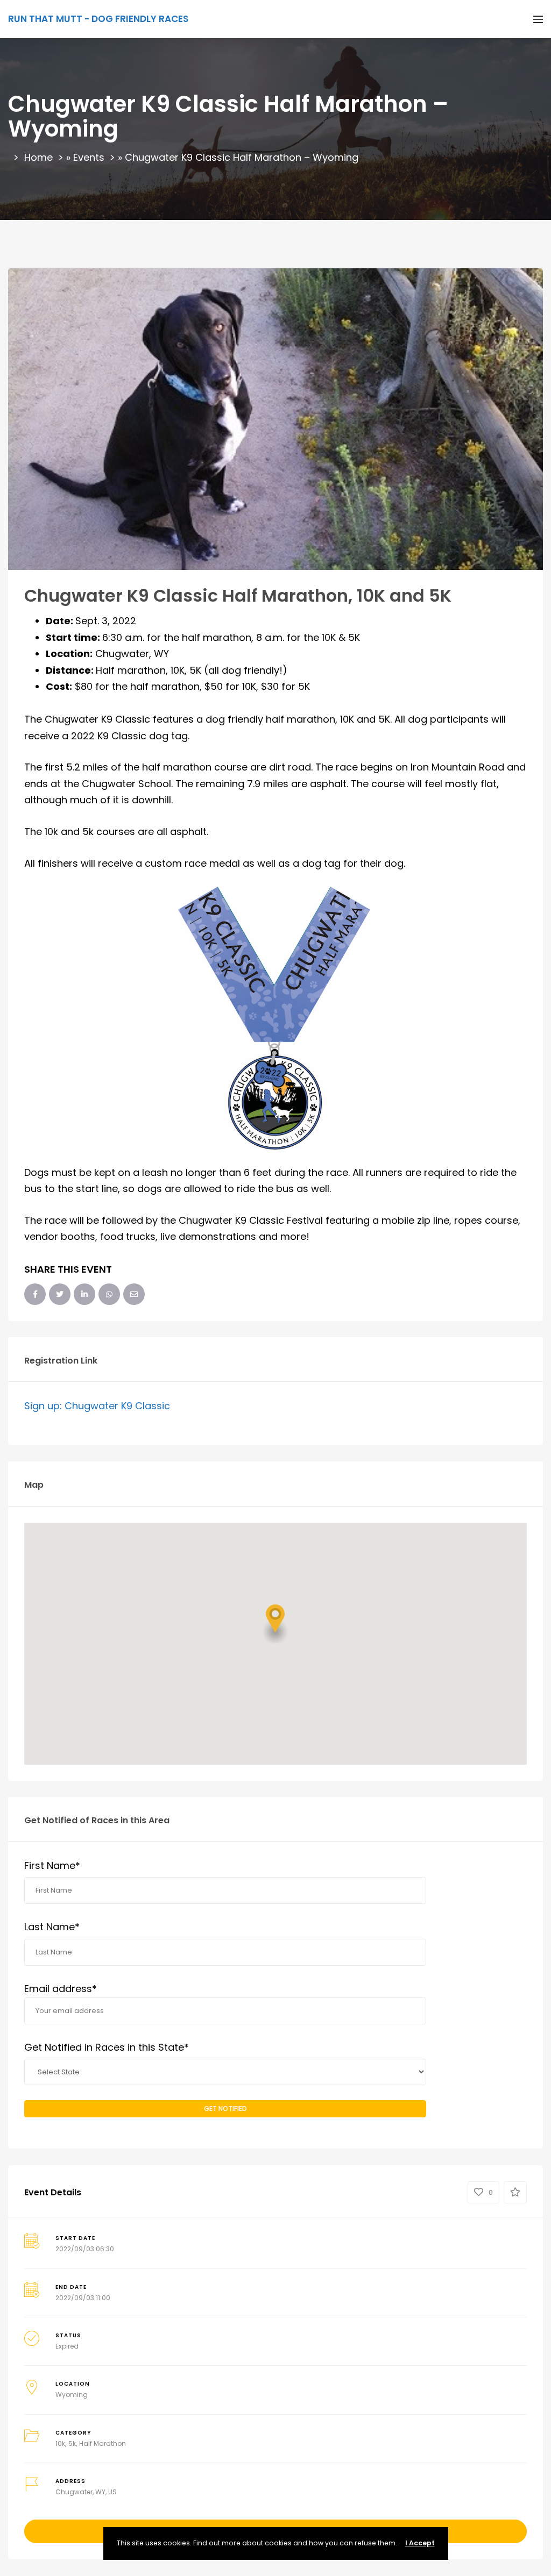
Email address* (61, 1989)
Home (38, 157)
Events (89, 157)
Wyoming (72, 2395)
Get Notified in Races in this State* (107, 2047)
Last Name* (52, 1927)
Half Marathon (103, 2443)
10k (60, 2443)
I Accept (420, 2543)
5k (72, 2443)
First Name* (52, 1865)
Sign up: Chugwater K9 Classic (97, 1406)
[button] (275, 1624)
